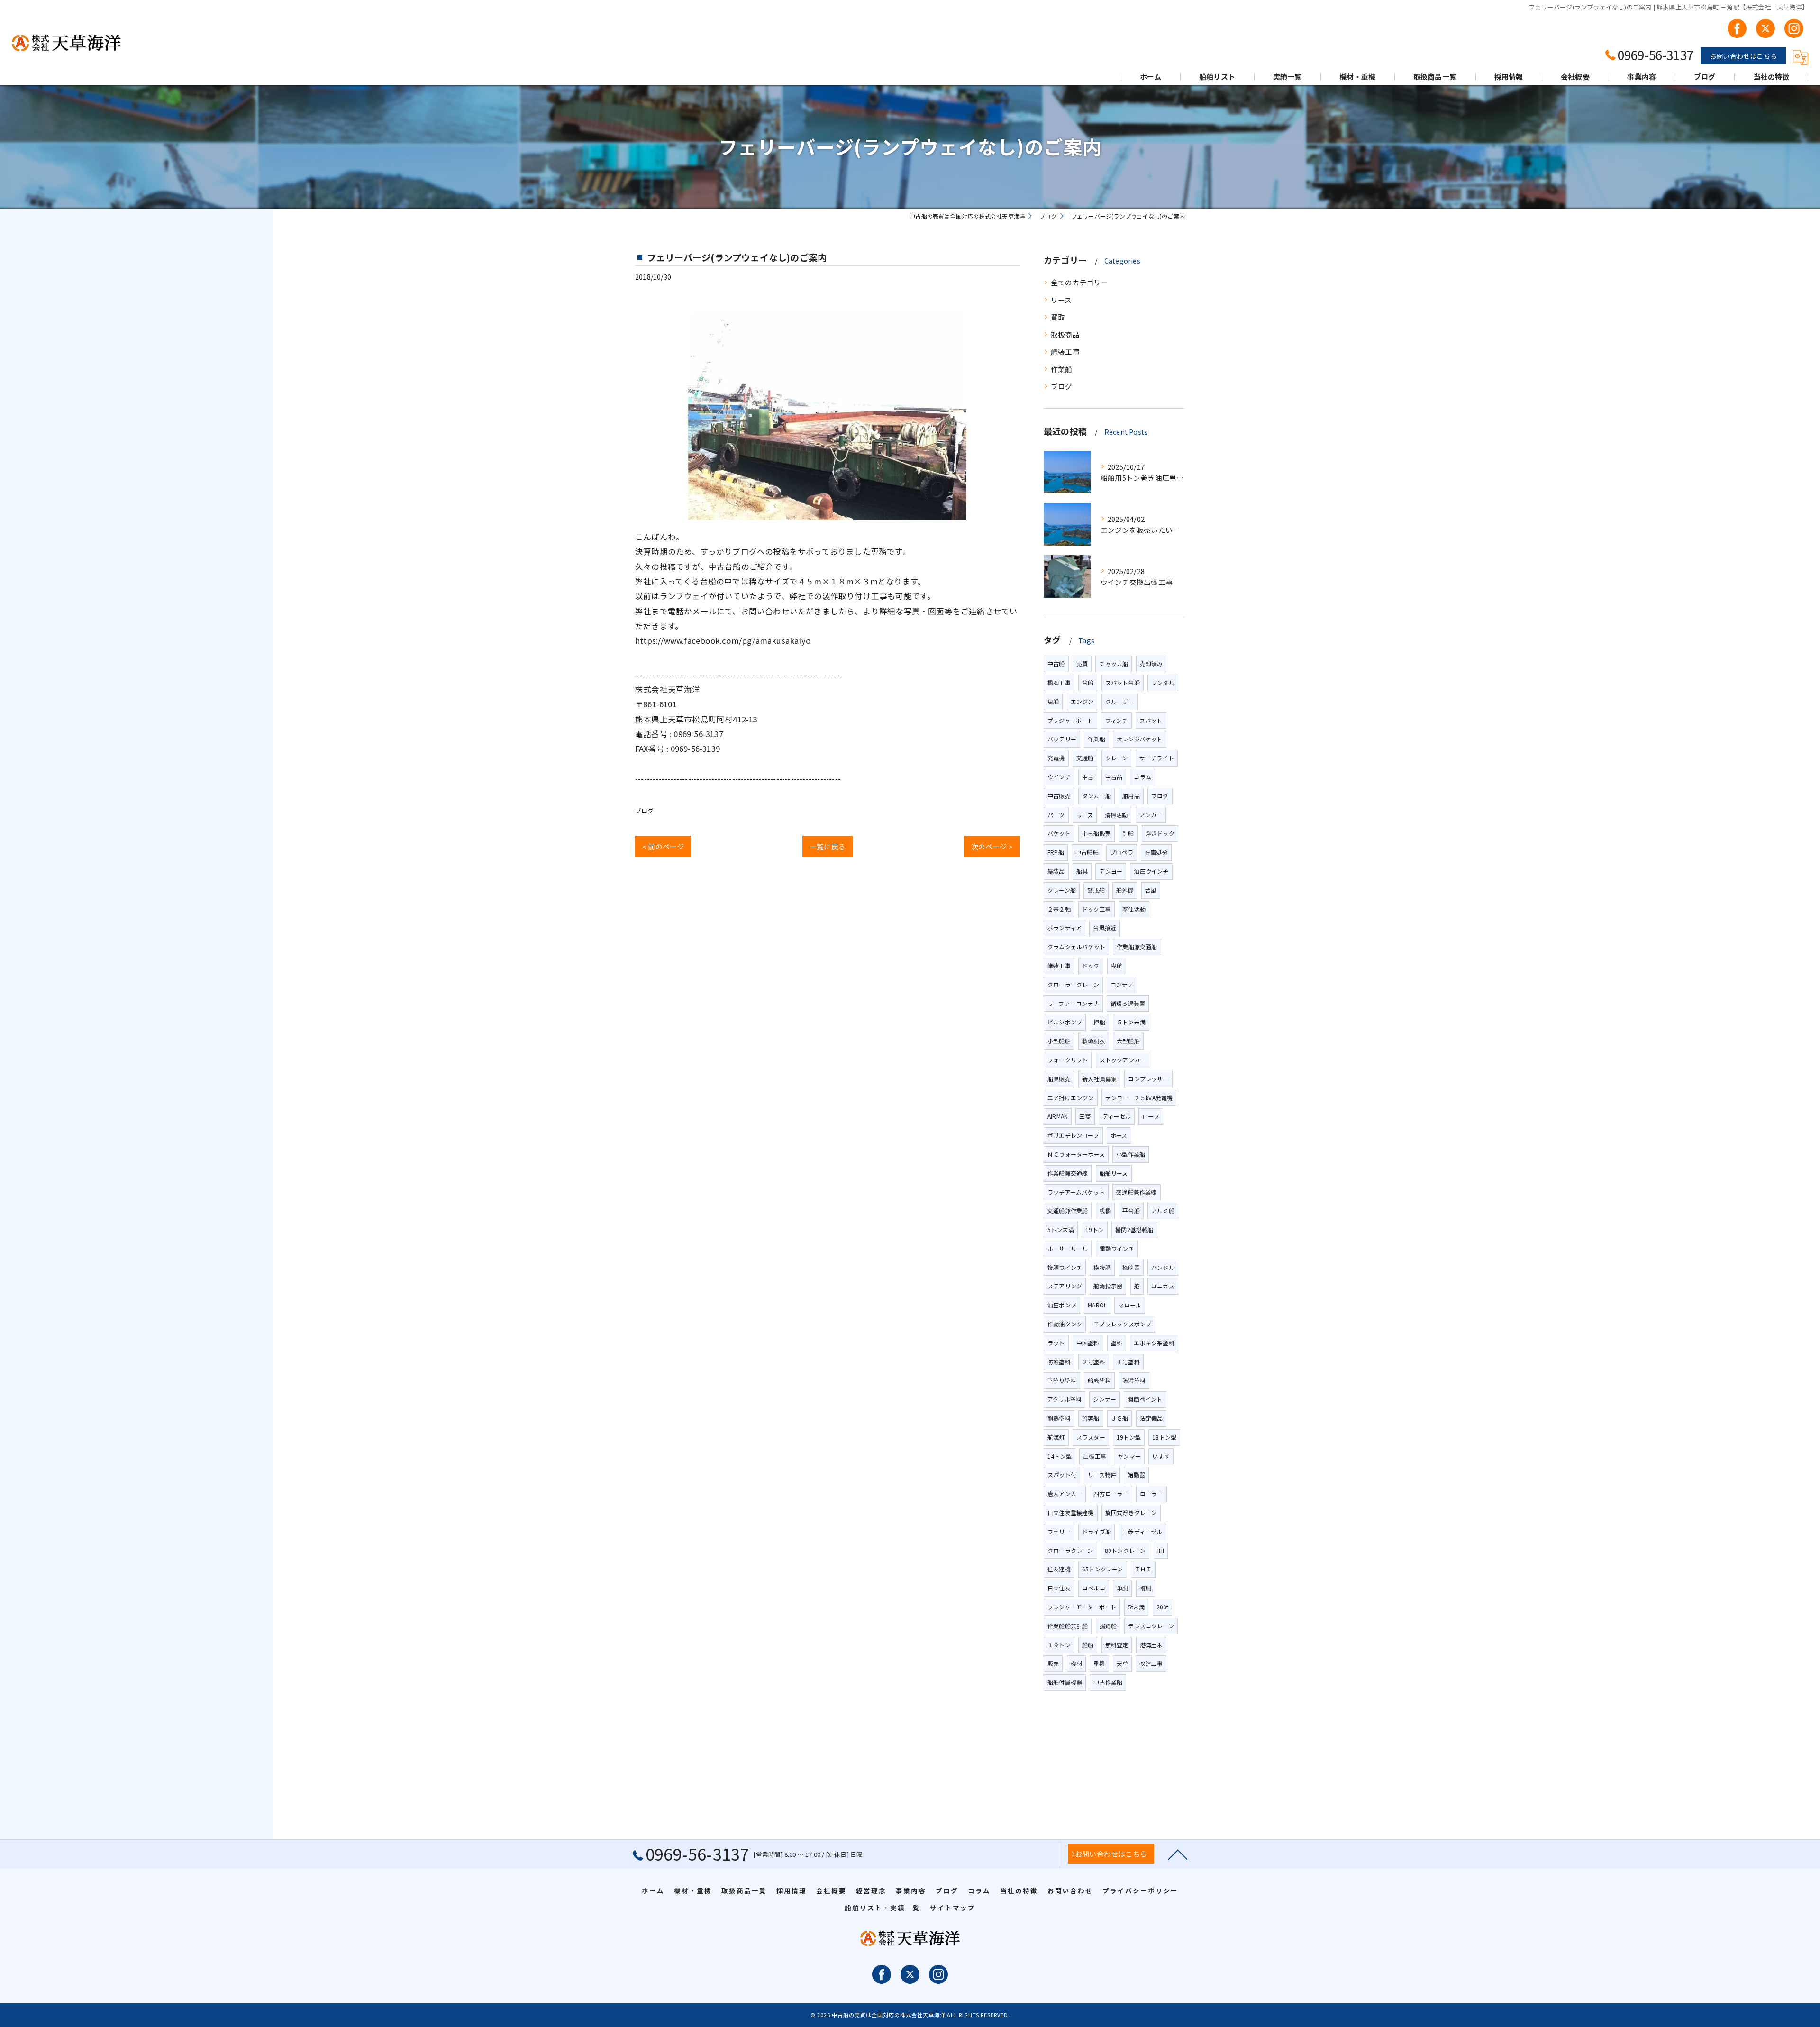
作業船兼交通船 (1137, 946)
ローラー (1151, 1493)
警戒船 (1096, 890)
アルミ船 (1163, 1210)
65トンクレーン (1103, 1569)
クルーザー (1120, 701)
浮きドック (1160, 833)
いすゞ (1161, 1456)
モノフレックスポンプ (1122, 1324)
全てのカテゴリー (1080, 282)
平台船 (1131, 1210)
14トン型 (1060, 1456)
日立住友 (1059, 1588)
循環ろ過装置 (1128, 1003)
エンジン (1082, 701)
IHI (1161, 1550)
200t (1163, 1607)
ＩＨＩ (1143, 1569)
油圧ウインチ (1151, 871)
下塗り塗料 (1062, 1380)
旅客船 (1091, 1418)
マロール (1130, 1305)
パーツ (1056, 815)
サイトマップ (953, 1908)
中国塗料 (1088, 1343)
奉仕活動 (1134, 909)
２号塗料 (1094, 1362)
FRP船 (1056, 852)
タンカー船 (1097, 796)
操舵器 (1131, 1267)
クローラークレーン (1073, 984)
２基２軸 (1059, 909)
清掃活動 (1116, 815)
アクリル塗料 (1065, 1399)
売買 (1082, 663)
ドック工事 (1097, 909)
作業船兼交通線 (1068, 1173)
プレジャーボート (1070, 720)
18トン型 (1164, 1437)
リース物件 (1102, 1475)
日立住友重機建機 (1071, 1512)
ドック (1091, 965)
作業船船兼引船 (1068, 1626)
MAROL (1097, 1305)
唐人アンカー (1065, 1493)
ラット (1056, 1343)
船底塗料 (1099, 1380)
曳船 (1053, 701)
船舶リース (1114, 1173)
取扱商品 (1065, 334)
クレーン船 (1062, 890)
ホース (1119, 1135)
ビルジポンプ (1065, 1022)
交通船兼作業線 (1136, 1192)
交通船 (1085, 758)
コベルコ (1094, 1588)
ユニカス (1163, 1286)
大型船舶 (1128, 1041)
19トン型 (1129, 1437)
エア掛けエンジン (1071, 1098)
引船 (1128, 833)
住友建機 (1059, 1569)
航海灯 (1056, 1437)
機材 (1076, 1663)
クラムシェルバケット (1076, 946)
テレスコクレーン (1151, 1626)
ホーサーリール (1068, 1248)
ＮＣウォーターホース (1076, 1154)
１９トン (1059, 1645)
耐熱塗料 (1059, 1418)
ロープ (1151, 1116)
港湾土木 (1151, 1645)
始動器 (1136, 1475)
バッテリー (1062, 739)
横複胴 (1102, 1267)
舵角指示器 (1108, 1286)
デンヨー (1111, 871)
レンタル (1163, 682)
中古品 (1114, 777)
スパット (1151, 720)
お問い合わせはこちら (1743, 56)
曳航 (1117, 965)
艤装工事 (1065, 352)
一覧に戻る (828, 846)
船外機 (1125, 890)
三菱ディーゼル (1142, 1531)
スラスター (1091, 1437)
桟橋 (1105, 1210)
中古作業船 (1108, 1682)
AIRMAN (1058, 1116)
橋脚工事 (1059, 682)
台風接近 (1105, 927)
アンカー (1151, 815)
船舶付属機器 (1065, 1682)
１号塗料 (1128, 1362)
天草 (1122, 1663)
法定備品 (1151, 1418)
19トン (1095, 1229)
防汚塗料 (1134, 1380)
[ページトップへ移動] (1178, 1854)
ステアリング (1065, 1286)
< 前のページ (663, 846)
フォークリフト (1068, 1060)
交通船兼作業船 (1068, 1210)
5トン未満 (1061, 1229)
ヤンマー (1129, 1456)
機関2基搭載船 (1134, 1229)
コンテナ (1122, 984)
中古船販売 (1097, 833)
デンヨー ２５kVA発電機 (1139, 1098)
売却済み (1151, 663)
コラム (1142, 777)
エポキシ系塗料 (1154, 1343)
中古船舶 (1087, 852)
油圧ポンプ (1062, 1305)
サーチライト (1157, 758)
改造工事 (1151, 1663)
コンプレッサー (1148, 1079)
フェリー (1059, 1531)
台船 (1088, 682)
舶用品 (1131, 796)
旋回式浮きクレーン (1131, 1512)
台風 (1151, 890)
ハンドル (1163, 1267)
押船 (1099, 1022)
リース (1061, 300)
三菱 (1085, 1116)
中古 (1088, 777)
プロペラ (1122, 852)
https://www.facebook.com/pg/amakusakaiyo (723, 640)
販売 (1053, 1663)
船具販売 (1059, 1079)
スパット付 (1062, 1475)
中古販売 (1059, 796)
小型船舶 (1059, 1041)
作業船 (1062, 369)
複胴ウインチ (1065, 1267)
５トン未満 (1131, 1022)
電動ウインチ (1117, 1248)
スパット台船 (1123, 682)
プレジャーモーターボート (1082, 1607)
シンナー (1105, 1399)
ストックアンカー (1123, 1060)
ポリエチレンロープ (1073, 1135)
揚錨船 (1108, 1626)
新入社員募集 (1099, 1079)
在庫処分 (1156, 852)
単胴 (1122, 1588)
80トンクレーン (1125, 1550)
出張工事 (1095, 1456)
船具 (1082, 871)
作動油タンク (1065, 1324)
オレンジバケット (1140, 739)
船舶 (1088, 1645)
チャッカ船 (1114, 663)
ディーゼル (1117, 1116)
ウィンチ (1116, 720)
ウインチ (1059, 777)
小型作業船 (1131, 1154)
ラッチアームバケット (1076, 1192)
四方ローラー (1111, 1493)
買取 (1058, 317)
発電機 (1056, 758)
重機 (1099, 1663)
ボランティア (1065, 927)
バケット (1059, 833)
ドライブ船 (1097, 1531)
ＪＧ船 (1120, 1418)
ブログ (645, 810)
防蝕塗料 (1059, 1362)
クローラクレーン (1070, 1550)
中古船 (1056, 663)
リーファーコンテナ (1073, 1003)
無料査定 (1117, 1645)
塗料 (1117, 1343)
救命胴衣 (1094, 1041)
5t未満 (1137, 1607)
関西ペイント (1145, 1399)
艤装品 (1056, 871)
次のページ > (992, 846)
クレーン (1117, 758)
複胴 (1146, 1588)
